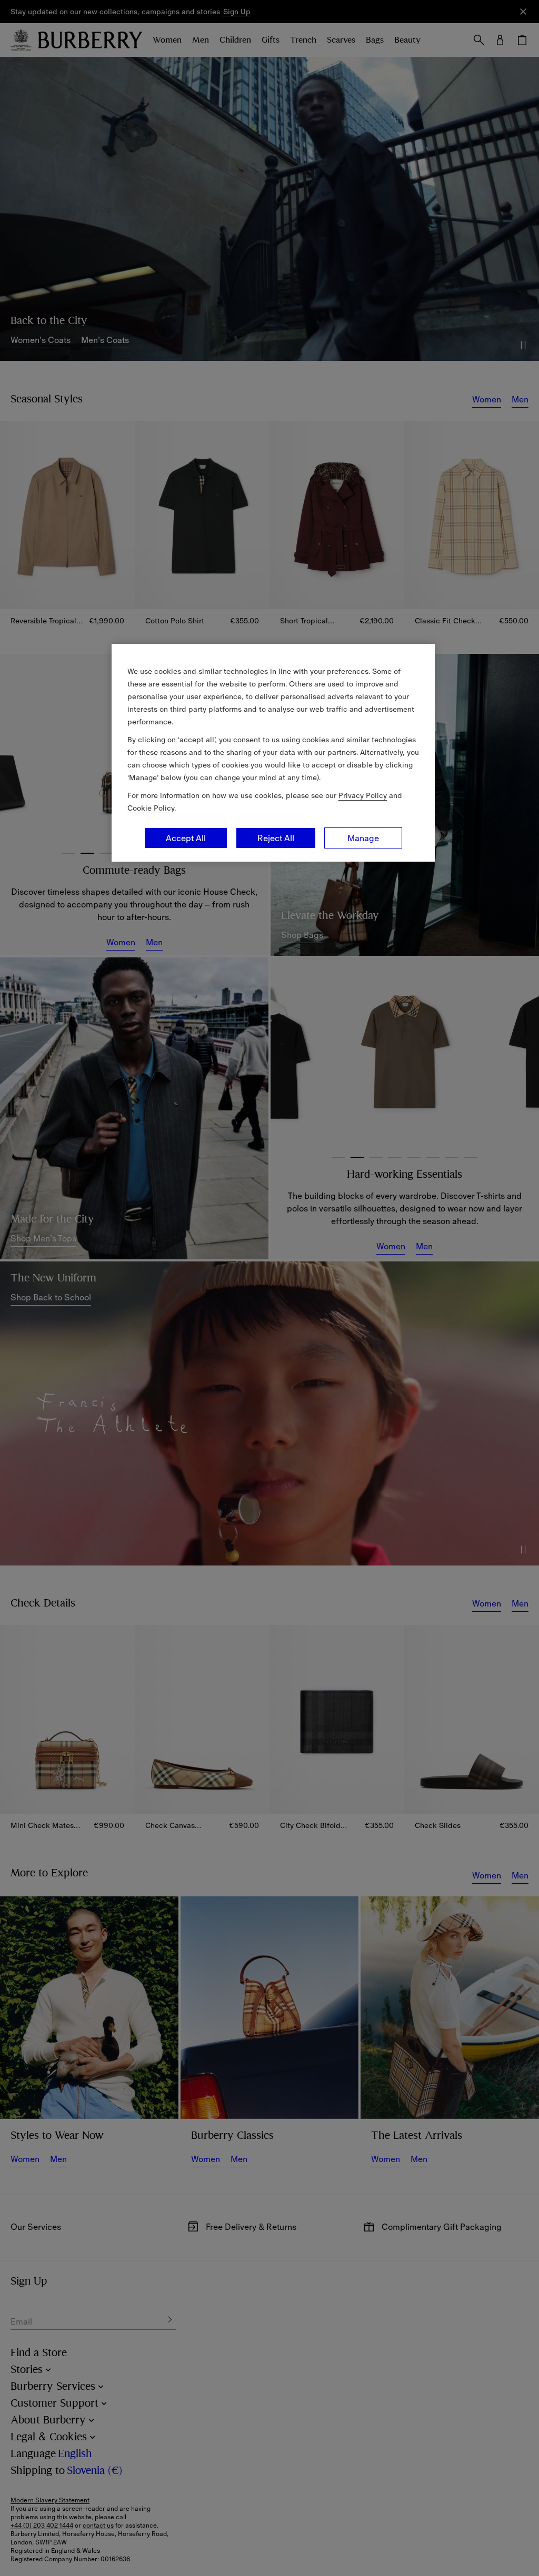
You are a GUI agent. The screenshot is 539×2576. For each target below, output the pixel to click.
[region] (273, 753)
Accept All (186, 838)
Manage (363, 838)
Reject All (276, 838)
